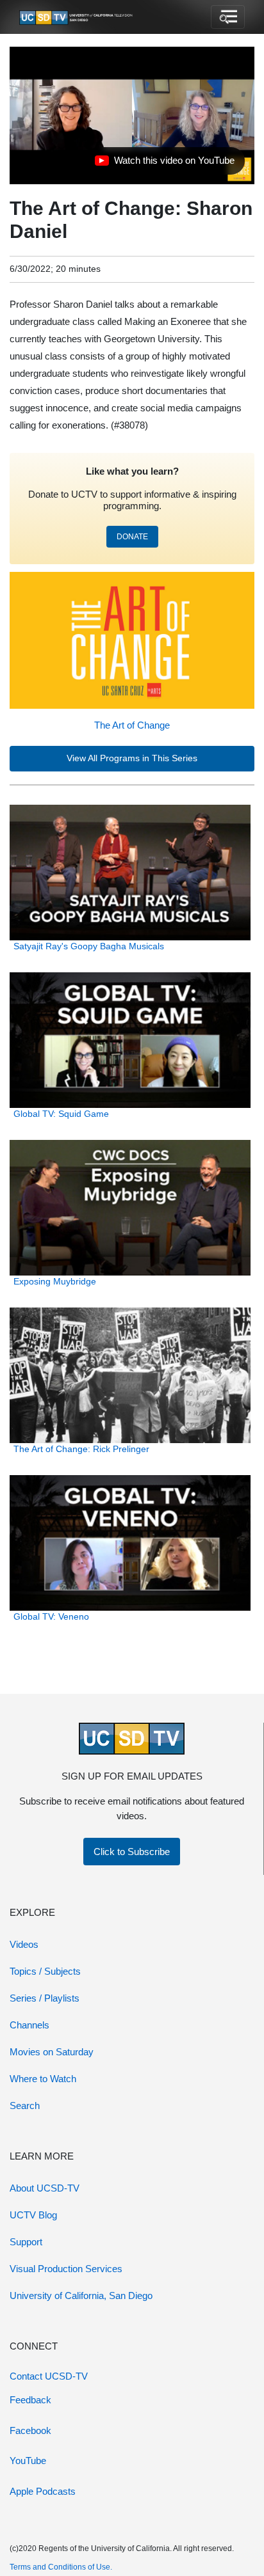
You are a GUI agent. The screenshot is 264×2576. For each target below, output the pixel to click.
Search (25, 2106)
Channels (29, 2025)
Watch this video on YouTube (164, 164)
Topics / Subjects (45, 1971)
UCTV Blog (33, 2215)
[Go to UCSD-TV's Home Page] (77, 17)
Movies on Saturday (52, 2052)
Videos (24, 1944)
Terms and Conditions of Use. (61, 2567)
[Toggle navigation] (228, 17)
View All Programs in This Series (132, 758)
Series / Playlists (45, 1998)
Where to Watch (43, 2079)
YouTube (28, 2461)
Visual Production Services (66, 2269)
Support (26, 2242)
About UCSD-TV (45, 2188)
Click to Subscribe (132, 1852)
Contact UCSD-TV (49, 2376)
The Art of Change (132, 725)
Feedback (30, 2400)
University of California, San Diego (81, 2295)
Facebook (30, 2430)
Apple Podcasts (43, 2491)
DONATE (132, 537)
